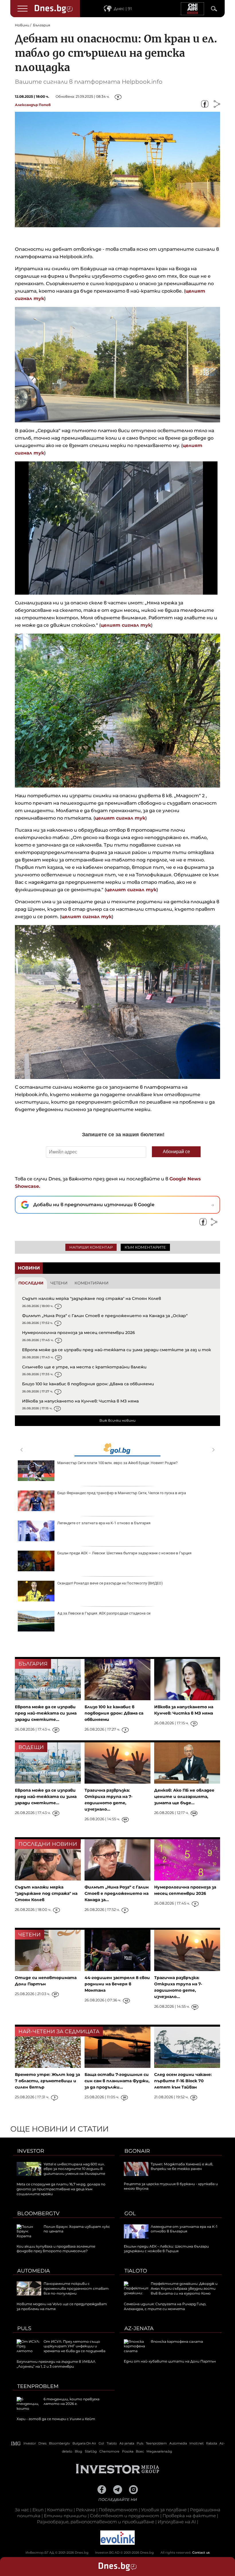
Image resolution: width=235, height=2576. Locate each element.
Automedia (34, 2271)
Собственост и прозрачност (125, 2516)
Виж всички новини (117, 1420)
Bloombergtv (38, 2213)
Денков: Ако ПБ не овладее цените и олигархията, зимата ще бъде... (184, 1797)
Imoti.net (196, 2443)
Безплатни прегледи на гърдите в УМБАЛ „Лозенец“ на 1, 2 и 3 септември (56, 2364)
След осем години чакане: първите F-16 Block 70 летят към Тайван (183, 2081)
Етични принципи (65, 2516)
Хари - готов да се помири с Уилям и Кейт (56, 2419)
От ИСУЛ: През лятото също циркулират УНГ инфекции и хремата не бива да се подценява (75, 2346)
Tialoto (136, 2271)
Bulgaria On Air (84, 2443)
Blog (79, 2451)
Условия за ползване (164, 2510)
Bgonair (137, 2151)
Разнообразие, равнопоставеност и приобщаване (96, 2522)
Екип (38, 2510)
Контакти (60, 2510)
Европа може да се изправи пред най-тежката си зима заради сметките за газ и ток (116, 1350)
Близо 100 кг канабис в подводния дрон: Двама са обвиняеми (88, 1384)
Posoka (128, 2451)
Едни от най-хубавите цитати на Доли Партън (170, 2361)
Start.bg (91, 2451)
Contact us (201, 2553)
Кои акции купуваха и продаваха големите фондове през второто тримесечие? (56, 2249)
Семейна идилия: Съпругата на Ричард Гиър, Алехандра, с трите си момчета (165, 2306)
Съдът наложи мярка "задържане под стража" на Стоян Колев (92, 1298)
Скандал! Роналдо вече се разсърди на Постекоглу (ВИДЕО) (110, 1583)
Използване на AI (177, 2522)
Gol (130, 2213)
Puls (24, 2328)
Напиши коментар (91, 1247)
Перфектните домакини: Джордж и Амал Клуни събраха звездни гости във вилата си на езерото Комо (184, 2288)
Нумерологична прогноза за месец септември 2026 (79, 1333)
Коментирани (92, 1283)
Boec (140, 2451)
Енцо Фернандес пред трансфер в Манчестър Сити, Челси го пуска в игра (122, 1493)
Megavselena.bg (159, 2451)
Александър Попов (33, 105)
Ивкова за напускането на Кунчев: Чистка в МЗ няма (80, 1401)
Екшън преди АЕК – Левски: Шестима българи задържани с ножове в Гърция (124, 1553)
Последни (31, 1283)
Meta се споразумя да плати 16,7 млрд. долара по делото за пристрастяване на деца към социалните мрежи (61, 2189)
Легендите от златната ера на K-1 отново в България (104, 1523)
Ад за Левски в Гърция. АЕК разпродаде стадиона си (104, 1613)
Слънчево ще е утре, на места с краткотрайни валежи (84, 1367)
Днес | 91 (123, 9)
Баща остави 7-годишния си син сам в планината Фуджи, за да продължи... (117, 2081)
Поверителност (118, 2510)
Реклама (86, 2510)
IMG (16, 2443)
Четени (59, 1283)
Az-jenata (139, 2328)
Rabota (211, 2443)
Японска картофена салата (177, 2341)
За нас (22, 2510)
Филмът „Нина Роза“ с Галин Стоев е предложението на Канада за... (117, 1893)
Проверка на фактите (189, 2516)
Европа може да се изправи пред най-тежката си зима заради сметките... (46, 1713)
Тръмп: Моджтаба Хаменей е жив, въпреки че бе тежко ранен (182, 2166)
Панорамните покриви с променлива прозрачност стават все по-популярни (76, 2288)
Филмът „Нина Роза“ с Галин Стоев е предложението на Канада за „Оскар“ (105, 1316)
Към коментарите (145, 1247)
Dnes (42, 2443)
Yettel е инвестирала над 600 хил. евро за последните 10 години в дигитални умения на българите (74, 2169)
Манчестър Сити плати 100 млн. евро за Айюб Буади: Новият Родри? (117, 1463)
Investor (31, 2151)
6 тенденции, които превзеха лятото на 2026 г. (72, 2401)
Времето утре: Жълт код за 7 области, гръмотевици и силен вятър (47, 2081)
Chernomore (109, 2451)
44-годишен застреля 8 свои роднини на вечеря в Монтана (117, 1984)
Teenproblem (38, 2386)
